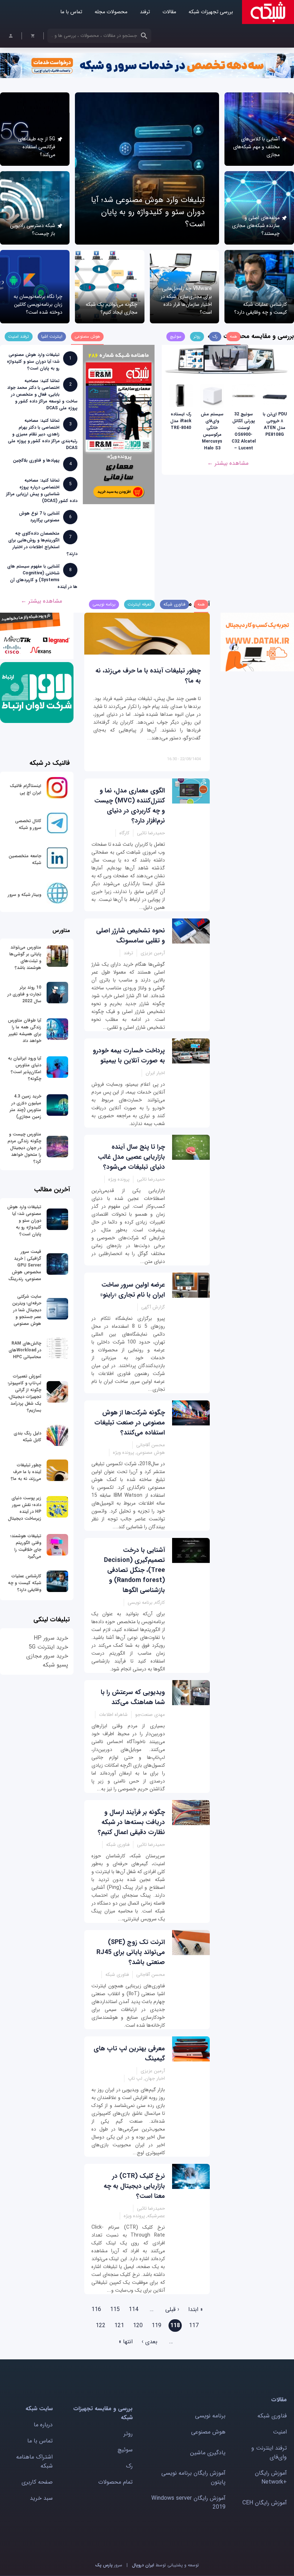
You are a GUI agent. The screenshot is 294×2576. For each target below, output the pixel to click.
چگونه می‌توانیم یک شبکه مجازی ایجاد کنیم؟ (112, 308)
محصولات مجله (111, 12)
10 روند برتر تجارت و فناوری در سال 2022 (24, 994)
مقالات (169, 12)
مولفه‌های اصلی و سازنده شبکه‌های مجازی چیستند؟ (256, 226)
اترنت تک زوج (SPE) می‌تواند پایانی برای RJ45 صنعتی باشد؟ (131, 1952)
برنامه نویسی (210, 2416)
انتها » (126, 2342)
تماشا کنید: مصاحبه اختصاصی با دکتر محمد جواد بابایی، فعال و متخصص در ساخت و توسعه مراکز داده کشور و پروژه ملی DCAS (42, 394)
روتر (128, 2434)
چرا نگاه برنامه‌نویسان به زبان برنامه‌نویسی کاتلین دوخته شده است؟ (38, 304)
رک (129, 2466)
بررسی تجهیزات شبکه (211, 12)
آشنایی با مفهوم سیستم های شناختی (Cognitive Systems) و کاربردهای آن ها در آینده (42, 577)
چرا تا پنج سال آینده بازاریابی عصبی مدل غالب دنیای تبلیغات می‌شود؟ (131, 1157)
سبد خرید (41, 2498)
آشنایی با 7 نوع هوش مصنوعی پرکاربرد (39, 517)
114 (134, 2309)
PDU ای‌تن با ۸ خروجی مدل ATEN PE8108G (275, 424)
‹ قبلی (172, 2309)
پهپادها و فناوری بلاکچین (36, 460)
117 (194, 2326)
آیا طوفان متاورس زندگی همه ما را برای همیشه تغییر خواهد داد (25, 1031)
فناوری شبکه (272, 2416)
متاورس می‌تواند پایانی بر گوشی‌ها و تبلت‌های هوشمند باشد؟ (25, 957)
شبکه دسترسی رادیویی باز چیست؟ (33, 230)
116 (96, 2309)
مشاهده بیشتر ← (228, 463)
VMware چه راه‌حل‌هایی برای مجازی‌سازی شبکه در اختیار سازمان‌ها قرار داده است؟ (186, 300)
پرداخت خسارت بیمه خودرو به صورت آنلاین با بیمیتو (129, 1056)
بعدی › (150, 2342)
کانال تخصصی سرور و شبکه (28, 824)
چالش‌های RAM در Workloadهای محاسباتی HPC (25, 1350)
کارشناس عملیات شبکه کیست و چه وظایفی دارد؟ (260, 308)
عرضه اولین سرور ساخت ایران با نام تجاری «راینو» (133, 1290)
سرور (109, 2565)
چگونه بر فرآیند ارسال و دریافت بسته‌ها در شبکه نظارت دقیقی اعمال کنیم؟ (131, 1822)
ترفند (145, 12)
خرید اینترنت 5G (48, 1647)
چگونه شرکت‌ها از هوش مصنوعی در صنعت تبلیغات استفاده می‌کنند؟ (130, 1423)
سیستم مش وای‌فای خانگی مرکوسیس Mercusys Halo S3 (212, 431)
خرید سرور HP (51, 1638)
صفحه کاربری (37, 2482)
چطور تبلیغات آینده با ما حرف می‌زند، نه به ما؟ (26, 1472)
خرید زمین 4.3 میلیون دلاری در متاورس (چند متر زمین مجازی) (25, 1106)
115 (115, 2309)
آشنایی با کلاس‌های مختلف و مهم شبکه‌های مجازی (256, 147)
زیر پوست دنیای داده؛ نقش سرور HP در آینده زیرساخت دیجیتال (25, 1508)
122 (101, 2326)
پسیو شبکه (55, 1665)
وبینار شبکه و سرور (25, 895)
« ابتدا (196, 2309)
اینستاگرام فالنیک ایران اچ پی (25, 789)
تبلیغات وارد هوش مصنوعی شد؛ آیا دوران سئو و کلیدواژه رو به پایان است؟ (148, 212)
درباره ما (43, 2425)
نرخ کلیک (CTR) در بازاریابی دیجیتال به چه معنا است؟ (134, 2186)
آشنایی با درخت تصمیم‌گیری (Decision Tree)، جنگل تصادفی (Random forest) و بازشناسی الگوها (134, 1570)
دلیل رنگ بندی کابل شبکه (27, 1437)
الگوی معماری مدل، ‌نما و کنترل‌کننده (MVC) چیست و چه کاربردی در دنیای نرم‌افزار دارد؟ (130, 806)
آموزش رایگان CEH (265, 2503)
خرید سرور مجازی (47, 1656)
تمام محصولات (115, 2482)
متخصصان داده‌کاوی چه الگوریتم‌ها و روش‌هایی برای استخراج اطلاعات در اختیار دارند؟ (43, 544)
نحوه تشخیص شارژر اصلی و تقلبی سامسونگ (131, 936)
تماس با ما (71, 12)
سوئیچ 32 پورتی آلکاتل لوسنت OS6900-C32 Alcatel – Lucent (244, 431)
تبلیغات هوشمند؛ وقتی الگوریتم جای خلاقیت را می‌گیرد (26, 1546)
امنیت (280, 2432)
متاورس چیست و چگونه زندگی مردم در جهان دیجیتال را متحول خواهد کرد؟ (24, 1148)
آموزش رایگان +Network (271, 2478)
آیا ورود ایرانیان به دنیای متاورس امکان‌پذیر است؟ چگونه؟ (25, 1068)
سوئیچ (125, 2450)
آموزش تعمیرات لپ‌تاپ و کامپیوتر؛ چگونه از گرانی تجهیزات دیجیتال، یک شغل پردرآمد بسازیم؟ (25, 1393)
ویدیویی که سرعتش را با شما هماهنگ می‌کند (133, 1697)
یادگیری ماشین (208, 2453)
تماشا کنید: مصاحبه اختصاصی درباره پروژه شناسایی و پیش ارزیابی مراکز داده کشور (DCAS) (42, 491)
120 (138, 2326)
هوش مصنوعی (208, 2432)
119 (157, 2326)
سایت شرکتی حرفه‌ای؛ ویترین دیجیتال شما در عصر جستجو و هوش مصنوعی (27, 1310)
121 (119, 2326)
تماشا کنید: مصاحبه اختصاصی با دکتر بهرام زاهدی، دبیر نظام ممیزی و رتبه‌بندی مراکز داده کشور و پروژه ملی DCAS (43, 434)
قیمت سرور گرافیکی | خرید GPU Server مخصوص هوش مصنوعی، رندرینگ (25, 1265)
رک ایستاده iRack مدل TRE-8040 (181, 421)
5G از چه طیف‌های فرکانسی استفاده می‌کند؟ (37, 147)
